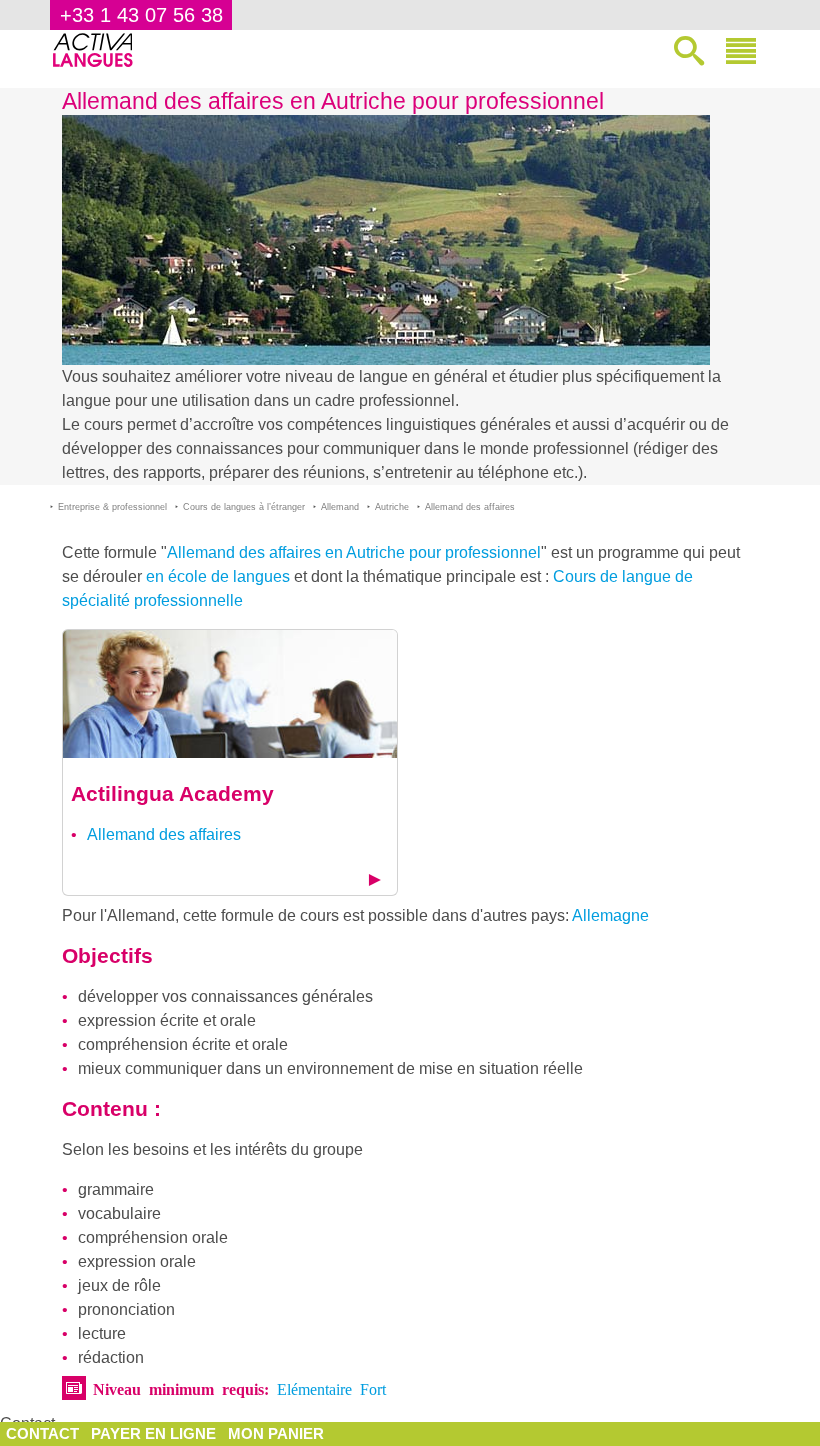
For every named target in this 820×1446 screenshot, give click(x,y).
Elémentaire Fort (331, 1388)
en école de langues (218, 576)
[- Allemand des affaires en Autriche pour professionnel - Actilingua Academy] (230, 692)
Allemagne (610, 915)
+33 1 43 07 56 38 (141, 15)
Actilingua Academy (172, 793)
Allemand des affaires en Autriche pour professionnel (354, 552)
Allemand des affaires (164, 834)
